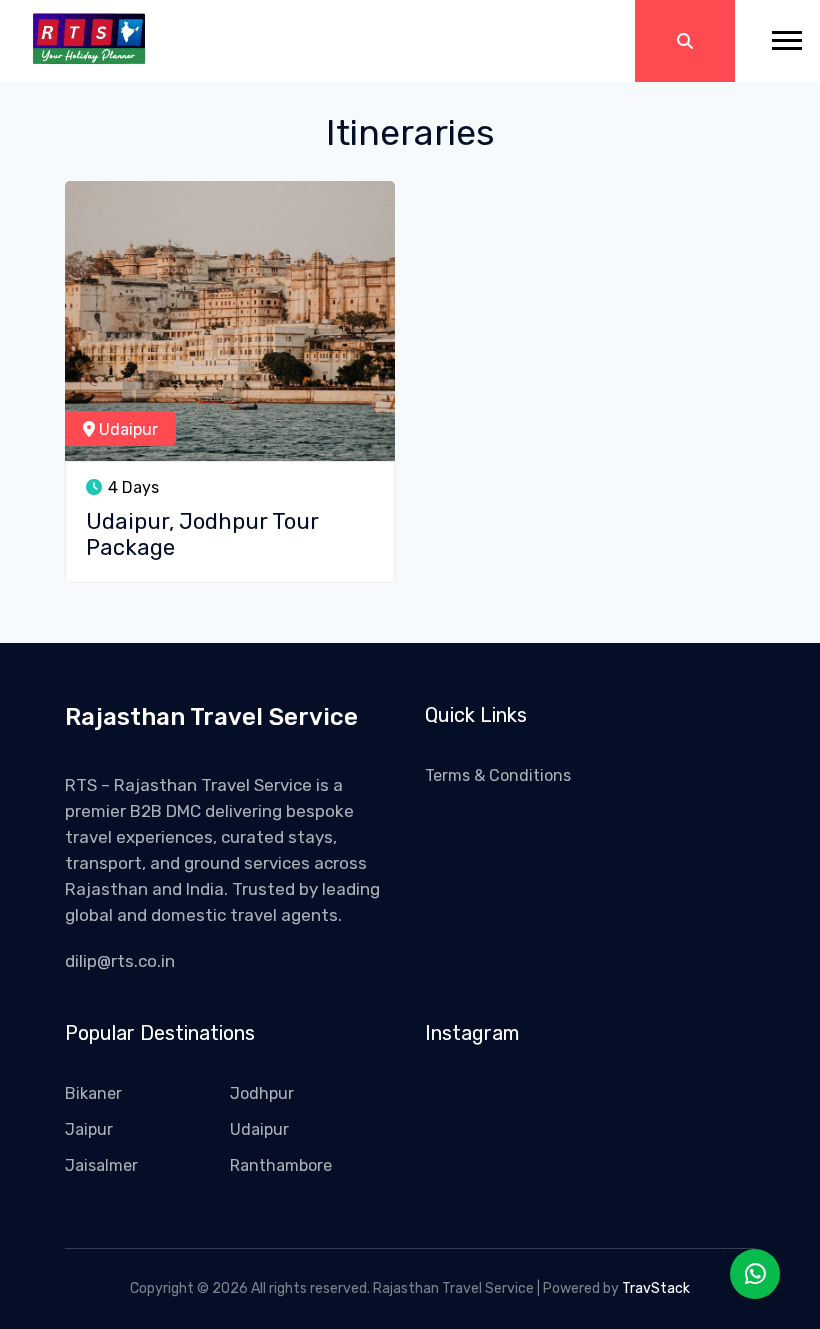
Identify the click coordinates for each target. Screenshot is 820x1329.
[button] (777, 33)
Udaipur (126, 429)
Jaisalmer (101, 1165)
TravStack (656, 1288)
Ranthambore (281, 1165)
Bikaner (93, 1093)
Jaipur (89, 1129)
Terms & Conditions (498, 775)
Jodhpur (262, 1093)
